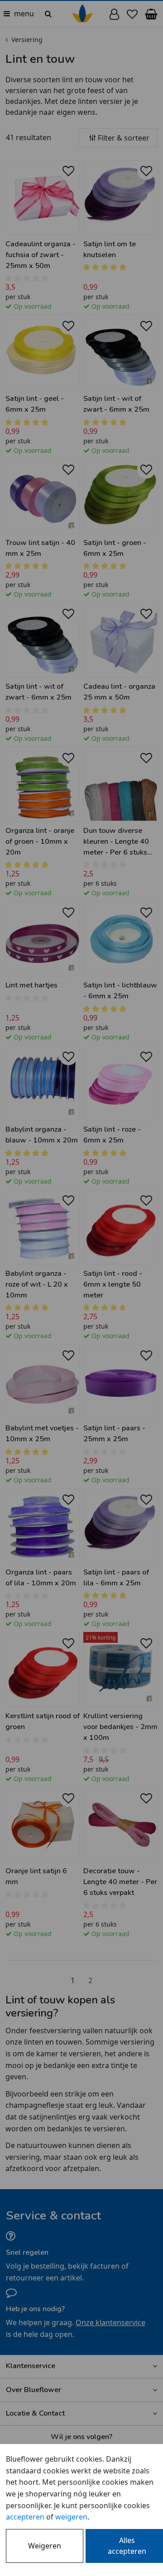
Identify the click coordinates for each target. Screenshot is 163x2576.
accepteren (25, 2517)
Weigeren (45, 2546)
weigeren (71, 2517)
